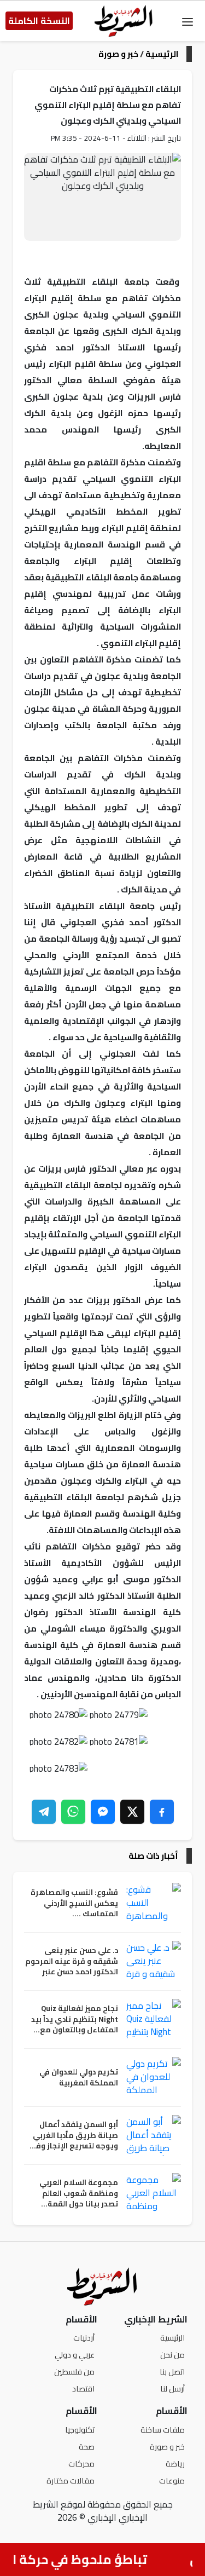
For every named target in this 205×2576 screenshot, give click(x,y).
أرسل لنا (172, 2388)
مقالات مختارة (71, 2480)
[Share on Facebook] (162, 1812)
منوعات (172, 2480)
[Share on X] (132, 1812)
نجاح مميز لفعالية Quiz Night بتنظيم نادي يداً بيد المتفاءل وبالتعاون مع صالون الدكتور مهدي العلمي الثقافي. (75, 2019)
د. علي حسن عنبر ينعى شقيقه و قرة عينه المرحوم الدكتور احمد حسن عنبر (72, 1961)
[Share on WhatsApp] (73, 1812)
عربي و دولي (75, 2355)
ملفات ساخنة (163, 2430)
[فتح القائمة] (188, 21)
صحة (87, 2447)
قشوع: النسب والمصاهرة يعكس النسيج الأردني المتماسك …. (74, 1903)
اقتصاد (83, 2388)
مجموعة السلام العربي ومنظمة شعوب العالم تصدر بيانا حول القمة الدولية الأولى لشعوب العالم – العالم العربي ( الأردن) (79, 2194)
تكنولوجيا (80, 2430)
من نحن (172, 2355)
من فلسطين (74, 2372)
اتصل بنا (172, 2372)
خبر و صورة (118, 54)
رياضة (175, 2463)
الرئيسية (162, 54)
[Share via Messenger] (103, 1812)
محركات (81, 2463)
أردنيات (84, 2338)
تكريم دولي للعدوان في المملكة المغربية (79, 2077)
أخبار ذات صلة (153, 1856)
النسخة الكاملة (39, 21)
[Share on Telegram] (44, 1812)
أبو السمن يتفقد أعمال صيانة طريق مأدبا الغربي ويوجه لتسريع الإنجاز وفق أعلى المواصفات (73, 2136)
